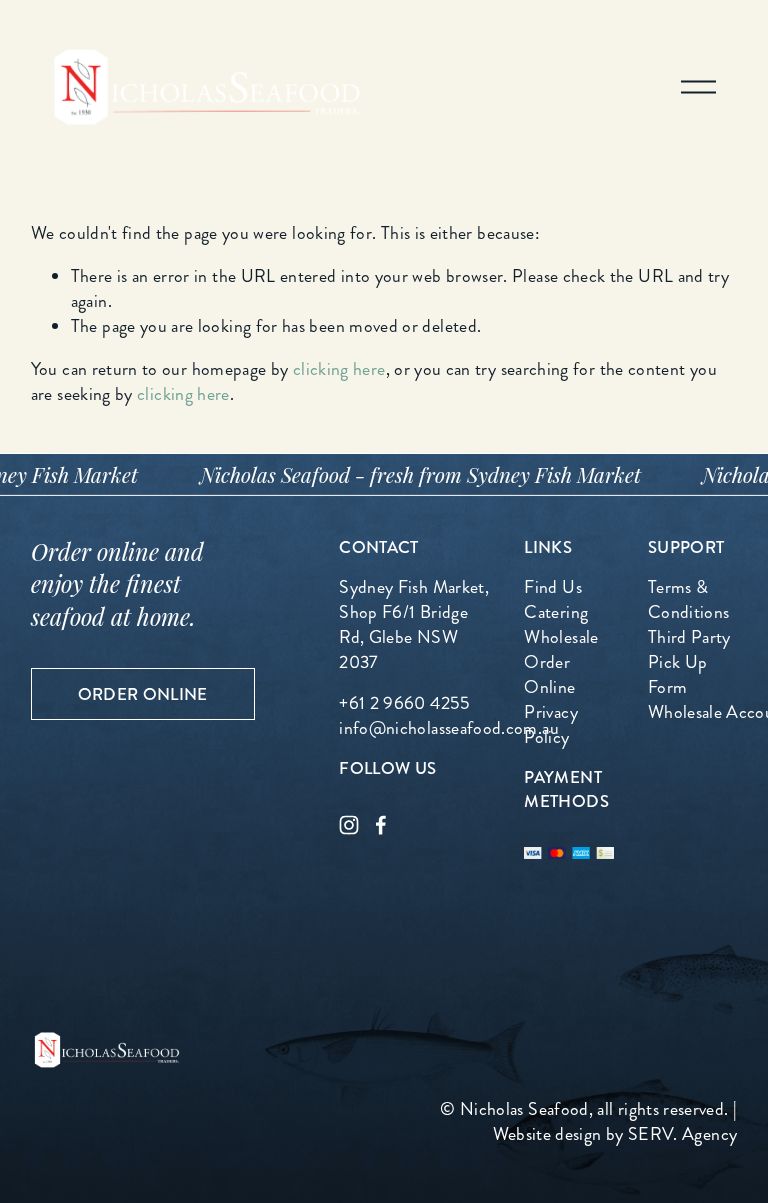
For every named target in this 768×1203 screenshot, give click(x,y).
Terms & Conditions (689, 600)
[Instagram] (349, 825)
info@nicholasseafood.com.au (449, 728)
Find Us (553, 587)
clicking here (339, 369)
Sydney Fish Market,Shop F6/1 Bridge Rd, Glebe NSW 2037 (414, 625)
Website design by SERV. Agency (615, 1134)
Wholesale (561, 637)
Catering (556, 612)
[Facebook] (381, 825)
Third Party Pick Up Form (689, 662)
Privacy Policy (551, 725)
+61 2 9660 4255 (404, 703)
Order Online (143, 694)
